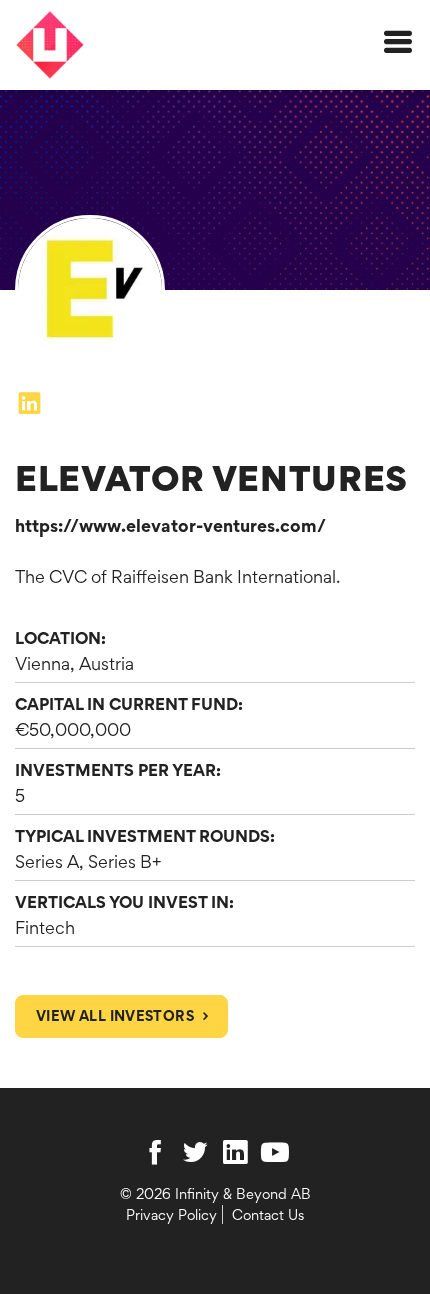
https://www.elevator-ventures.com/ (170, 525)
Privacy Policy (171, 1214)
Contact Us (268, 1214)
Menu (401, 58)
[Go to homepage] (54, 45)
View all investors (115, 1015)
